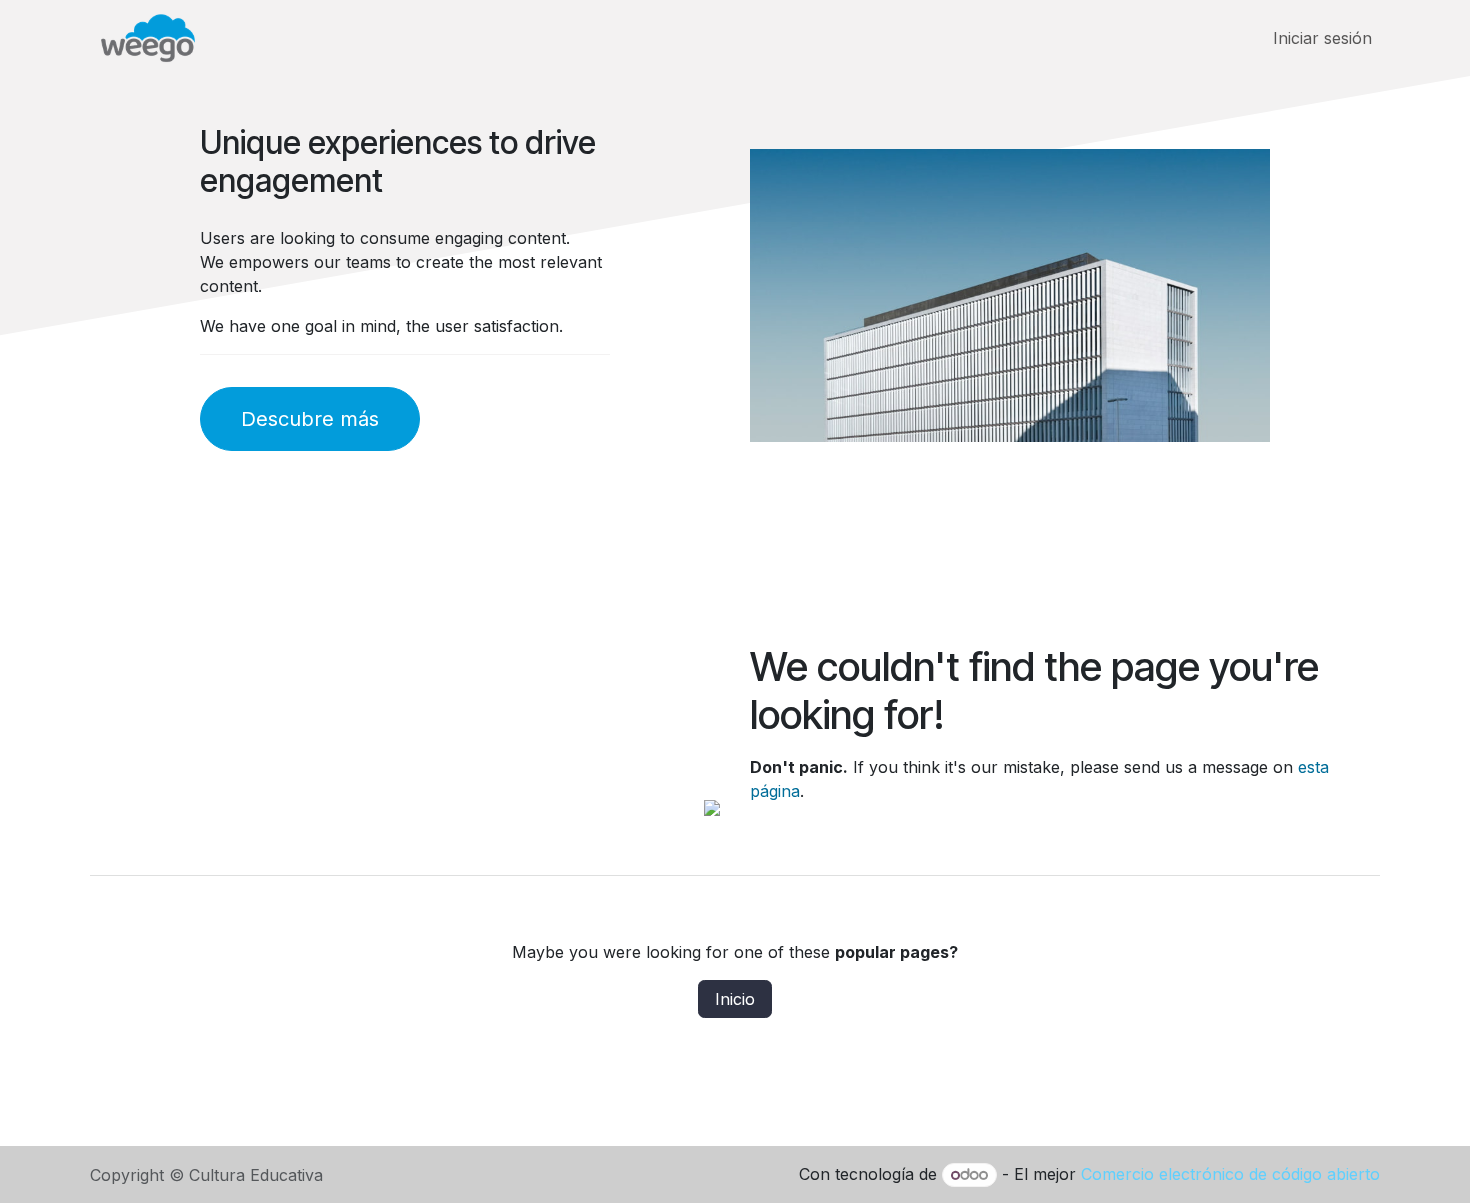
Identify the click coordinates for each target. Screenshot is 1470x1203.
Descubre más (310, 419)
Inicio (735, 999)
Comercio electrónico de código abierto (1230, 1174)
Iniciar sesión (1322, 38)
